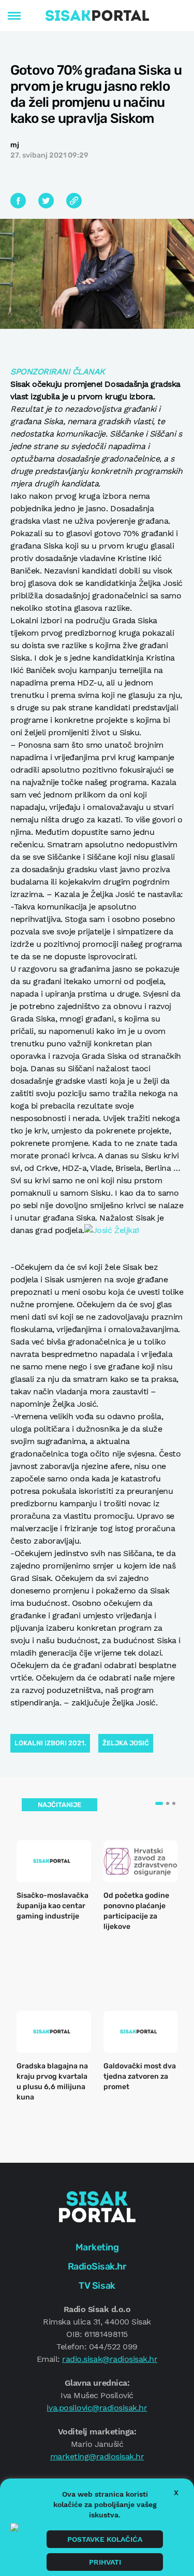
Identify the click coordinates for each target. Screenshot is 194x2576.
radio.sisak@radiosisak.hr (110, 2359)
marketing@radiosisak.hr (97, 2456)
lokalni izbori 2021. (50, 1743)
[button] (159, 1803)
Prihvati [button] (105, 2562)
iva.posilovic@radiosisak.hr (97, 2408)
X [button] (176, 2493)
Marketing (97, 2247)
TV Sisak (97, 2286)
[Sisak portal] (97, 16)
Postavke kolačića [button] (105, 2539)
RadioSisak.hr (97, 2266)
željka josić (126, 1743)
